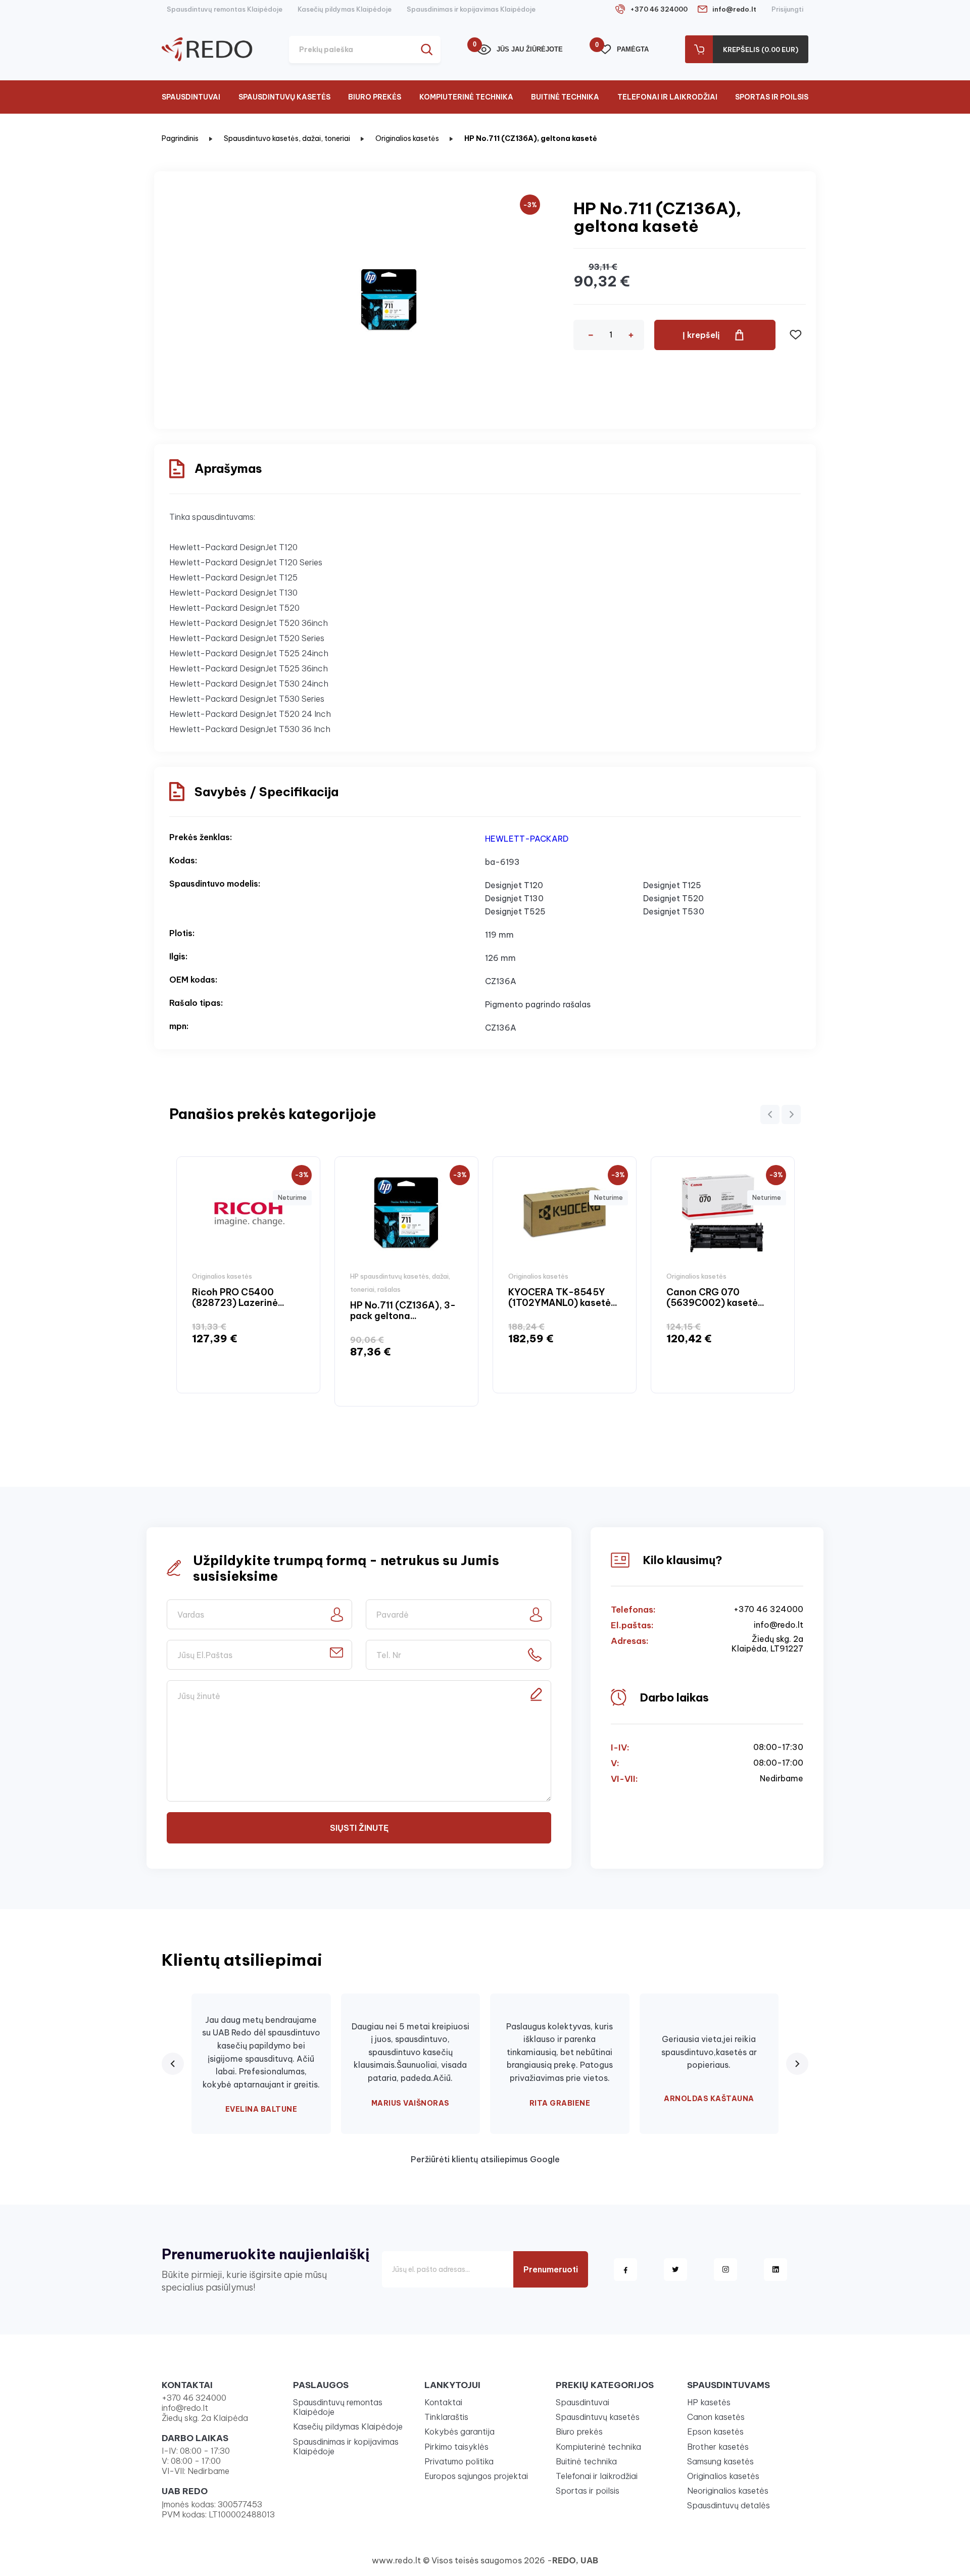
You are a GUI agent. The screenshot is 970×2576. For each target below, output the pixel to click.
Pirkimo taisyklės (456, 2447)
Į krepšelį (701, 335)
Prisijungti (787, 9)
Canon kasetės (716, 2417)
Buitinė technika (565, 97)
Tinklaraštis (446, 2417)
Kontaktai (443, 2402)
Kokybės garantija (459, 2432)
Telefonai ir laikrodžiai (667, 97)
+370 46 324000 (659, 9)
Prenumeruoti (551, 2269)
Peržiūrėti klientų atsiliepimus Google (485, 2159)
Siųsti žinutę (359, 1828)
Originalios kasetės (407, 138)
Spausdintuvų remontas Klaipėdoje (225, 9)
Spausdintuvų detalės (729, 2505)
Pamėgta (624, 49)
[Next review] (797, 2064)
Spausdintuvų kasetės (284, 97)
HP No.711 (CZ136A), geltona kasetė (531, 138)
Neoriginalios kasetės (728, 2491)
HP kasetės (709, 2402)
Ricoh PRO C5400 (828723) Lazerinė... (238, 1298)
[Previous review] (173, 2064)
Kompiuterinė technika (466, 97)
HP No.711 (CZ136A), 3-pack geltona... (403, 1311)
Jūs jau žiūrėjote (520, 49)
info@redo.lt (734, 9)
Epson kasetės (715, 2432)
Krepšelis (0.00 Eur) (761, 50)
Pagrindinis (180, 138)
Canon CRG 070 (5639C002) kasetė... (715, 1298)
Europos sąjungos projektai (476, 2476)
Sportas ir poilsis (772, 97)
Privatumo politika (459, 2461)
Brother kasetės (718, 2447)
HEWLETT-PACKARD (527, 839)
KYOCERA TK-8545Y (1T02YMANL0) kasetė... (563, 1298)
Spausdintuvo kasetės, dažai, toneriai (287, 138)
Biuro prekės (375, 97)
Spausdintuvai (191, 97)
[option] (248, 1275)
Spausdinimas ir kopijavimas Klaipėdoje (471, 9)
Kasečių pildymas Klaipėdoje (345, 9)
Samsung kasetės (720, 2461)
